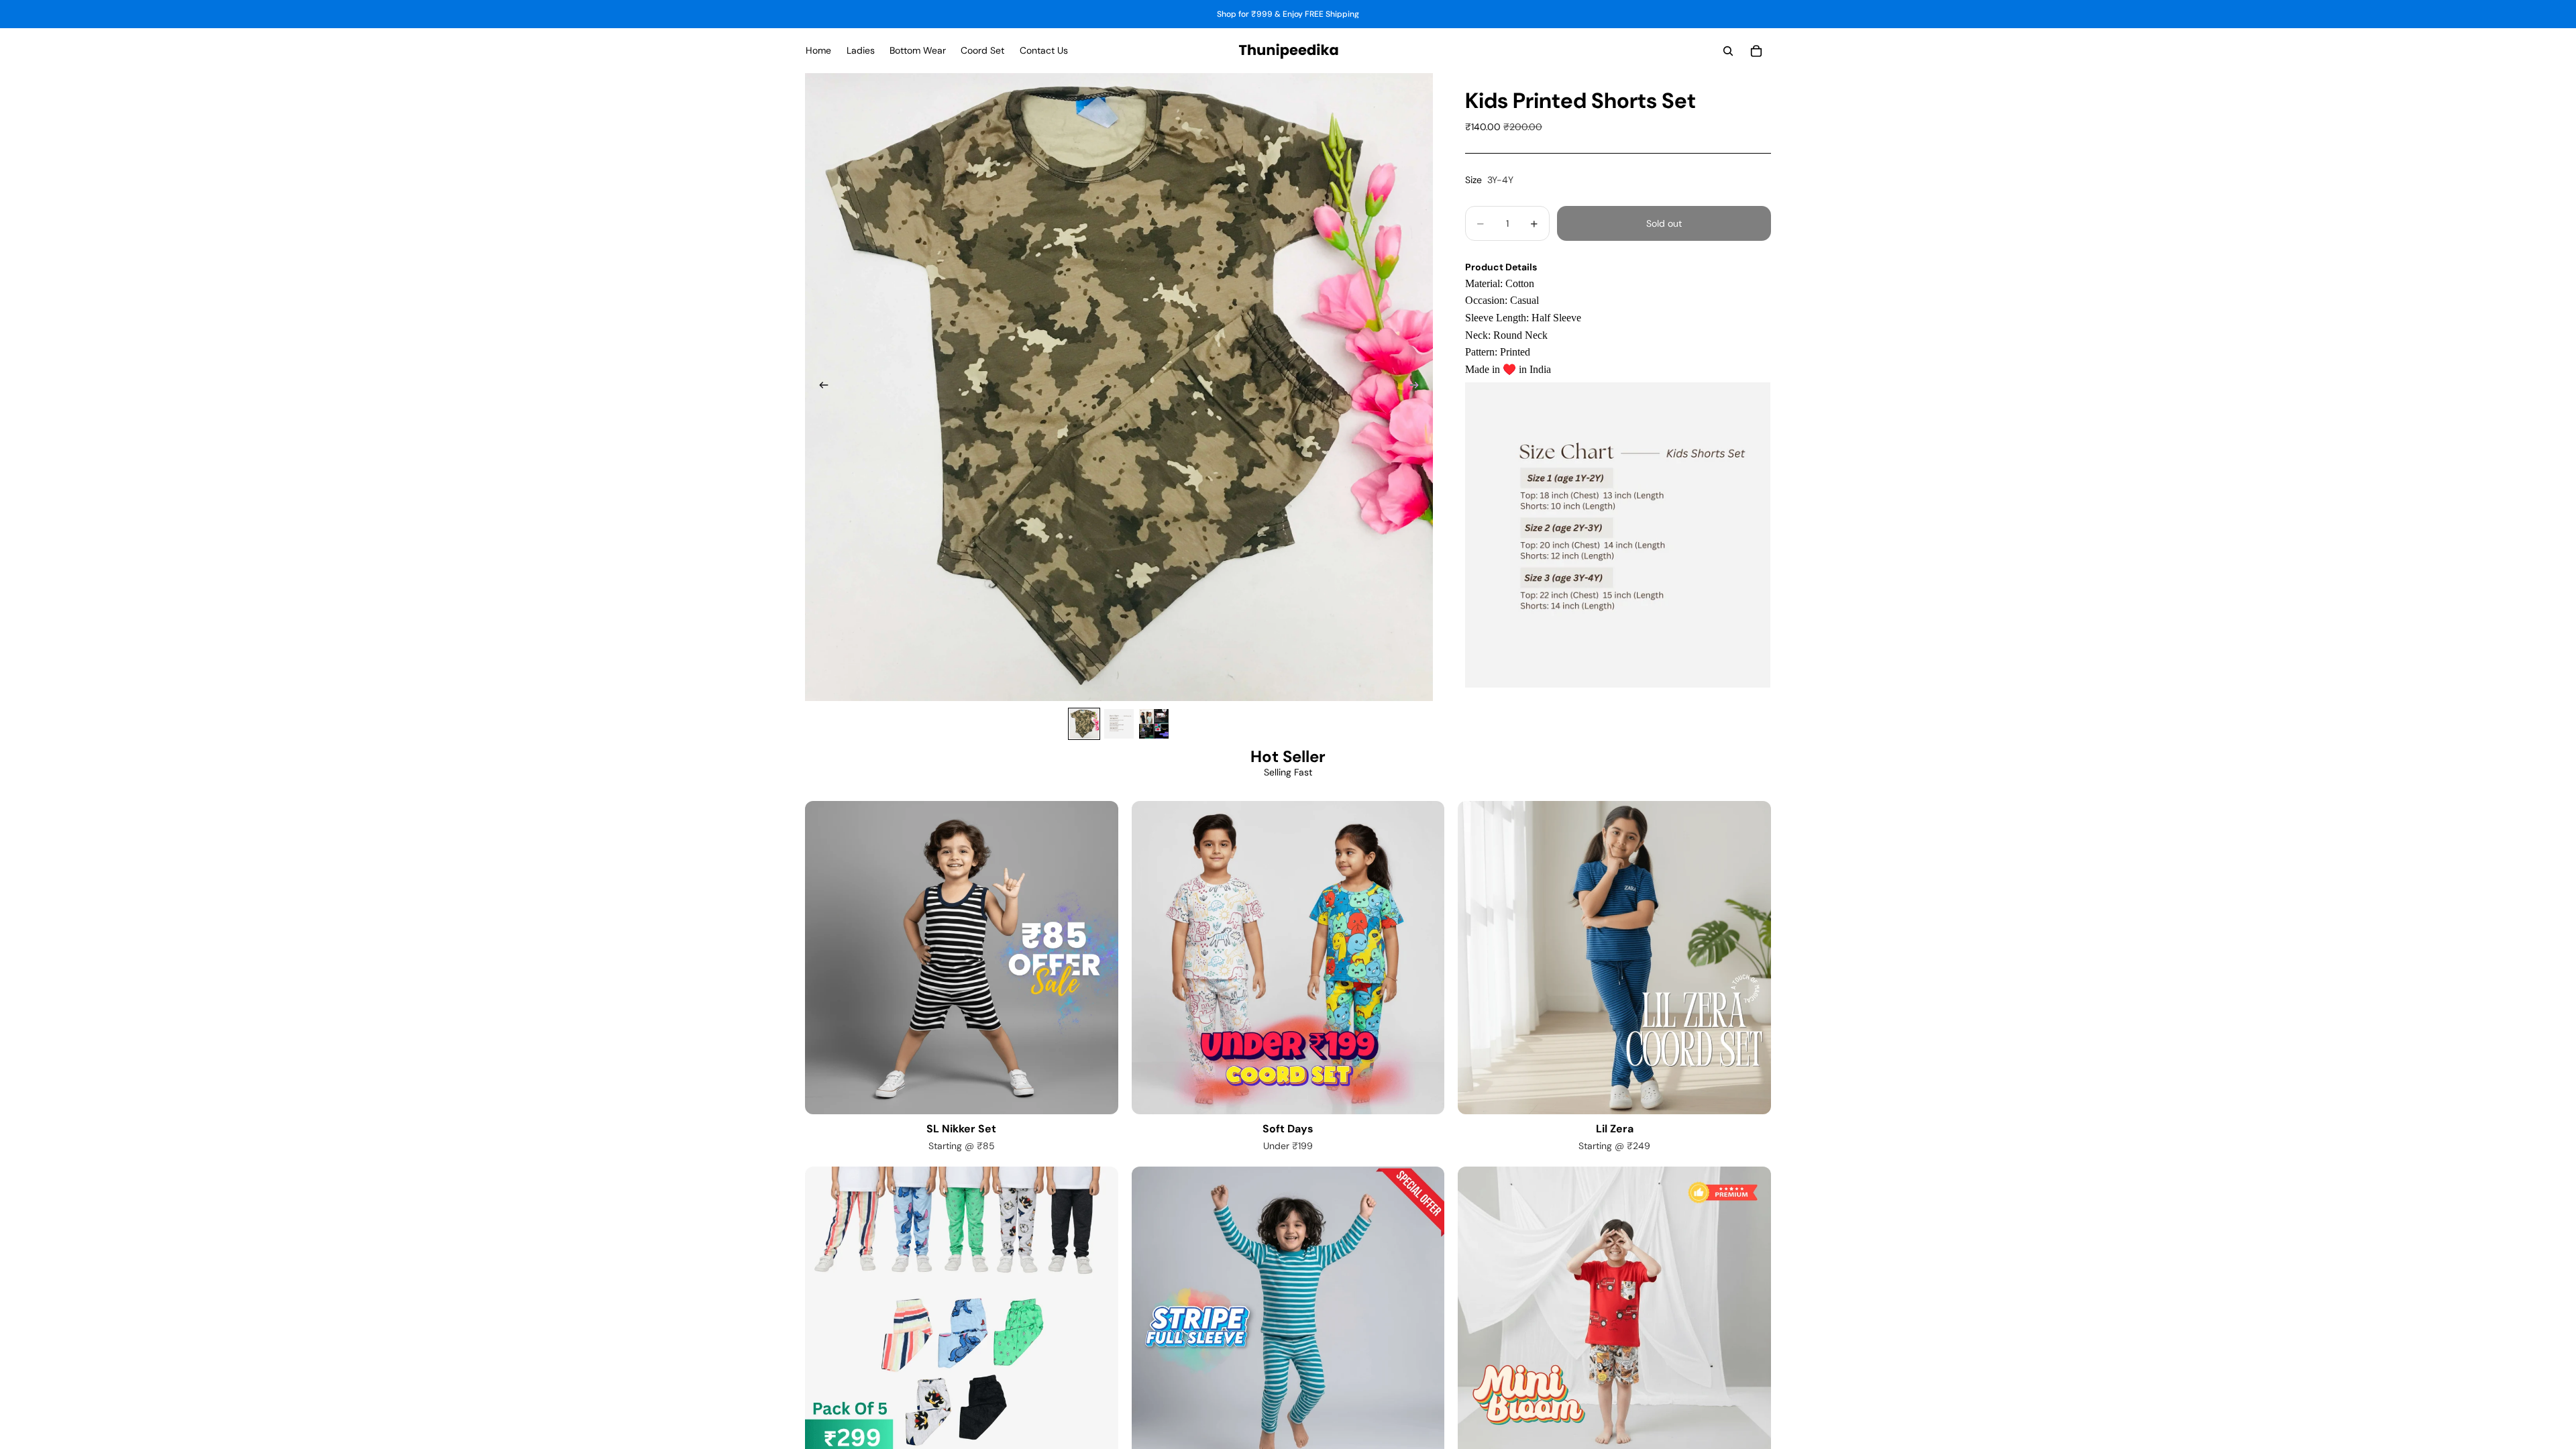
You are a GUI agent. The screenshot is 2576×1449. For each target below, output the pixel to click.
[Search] (1728, 51)
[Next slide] (1418, 387)
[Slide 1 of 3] (1084, 724)
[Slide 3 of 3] (1154, 724)
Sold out (1664, 223)
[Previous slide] (820, 387)
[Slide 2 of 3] (1119, 724)
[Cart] (1756, 51)
